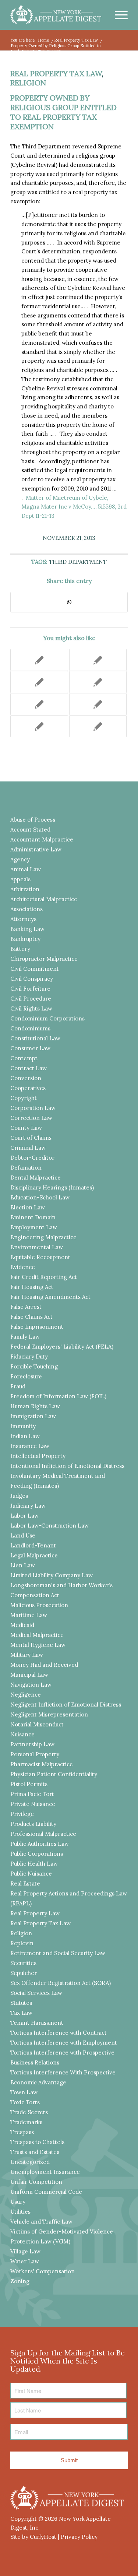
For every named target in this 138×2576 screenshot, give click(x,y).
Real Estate (25, 1883)
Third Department (78, 562)
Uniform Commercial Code (46, 2192)
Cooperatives (28, 1088)
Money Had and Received (44, 1665)
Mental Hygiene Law (38, 1645)
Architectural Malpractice (44, 899)
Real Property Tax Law (56, 73)
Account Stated (30, 830)
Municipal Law (29, 1675)
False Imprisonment (37, 1327)
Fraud (18, 1386)
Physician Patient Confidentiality (54, 1774)
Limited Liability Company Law (52, 1575)
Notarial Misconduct (37, 1724)
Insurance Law (30, 1446)
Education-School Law (40, 1197)
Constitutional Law (35, 1038)
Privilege (22, 1814)
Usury (18, 2202)
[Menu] (118, 15)
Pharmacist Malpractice (42, 1764)
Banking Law (27, 929)
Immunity (23, 1426)
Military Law (27, 1655)
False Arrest (26, 1307)
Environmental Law (37, 1247)
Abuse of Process (33, 820)
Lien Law (23, 1565)
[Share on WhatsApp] (69, 602)
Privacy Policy (79, 2537)
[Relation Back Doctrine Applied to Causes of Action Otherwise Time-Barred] (98, 682)
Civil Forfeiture (30, 989)
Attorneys (23, 919)
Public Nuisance (31, 1874)
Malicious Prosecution (39, 1605)
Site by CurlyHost (33, 2537)
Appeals (20, 879)
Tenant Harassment (37, 2023)
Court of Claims (31, 1138)
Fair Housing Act (32, 1287)
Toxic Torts (25, 2102)
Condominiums (30, 1028)
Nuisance (22, 1734)
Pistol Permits (29, 1784)
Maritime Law (29, 1615)
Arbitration (25, 889)
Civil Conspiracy (32, 979)
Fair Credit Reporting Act (44, 1277)
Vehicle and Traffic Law (41, 2222)
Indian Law (25, 1436)
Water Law (25, 2261)
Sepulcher (24, 1973)
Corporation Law (33, 1108)
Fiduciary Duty (29, 1356)
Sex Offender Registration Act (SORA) (61, 1983)
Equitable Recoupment (40, 1257)
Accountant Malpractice (42, 839)
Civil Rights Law (31, 1008)
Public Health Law (34, 1864)
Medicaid (22, 1625)
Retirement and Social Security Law (58, 1953)
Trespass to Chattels (37, 2142)
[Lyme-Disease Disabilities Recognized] (98, 704)
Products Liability (33, 1824)
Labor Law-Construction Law (49, 1526)
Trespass (22, 2132)
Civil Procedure (31, 999)
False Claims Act (31, 1317)
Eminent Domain (33, 1217)
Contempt (24, 1058)
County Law (26, 1128)
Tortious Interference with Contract (59, 2033)
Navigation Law (31, 1685)
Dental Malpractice (36, 1178)
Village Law (25, 2251)
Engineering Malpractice (43, 1237)
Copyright (24, 1098)
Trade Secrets (29, 2112)
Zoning (20, 2281)
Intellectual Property (38, 1456)
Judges (19, 1496)
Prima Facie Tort (32, 1794)
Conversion (26, 1078)
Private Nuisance (33, 1804)
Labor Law (24, 1516)
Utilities (20, 2212)
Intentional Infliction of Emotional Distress (67, 1466)
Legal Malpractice (34, 1555)
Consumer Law (30, 1048)
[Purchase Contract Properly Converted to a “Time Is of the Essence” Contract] (39, 660)
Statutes (21, 2003)
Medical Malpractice (37, 1635)
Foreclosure (26, 1376)
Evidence (23, 1267)
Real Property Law (35, 1913)
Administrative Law (36, 849)
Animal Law (26, 869)
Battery (20, 949)
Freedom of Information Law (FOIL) (58, 1396)
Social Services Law (36, 1993)
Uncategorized (30, 2162)
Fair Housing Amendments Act (50, 1297)
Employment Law (34, 1227)
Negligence (26, 1695)
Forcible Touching (34, 1366)
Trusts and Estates (35, 2152)
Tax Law (21, 2013)
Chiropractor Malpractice (44, 959)
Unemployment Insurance (45, 2172)
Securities (23, 1963)
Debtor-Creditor (32, 1158)
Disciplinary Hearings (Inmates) (52, 1187)
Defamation (26, 1168)
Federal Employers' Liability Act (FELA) (62, 1347)
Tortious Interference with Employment (64, 2043)
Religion (28, 83)
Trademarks (26, 2122)
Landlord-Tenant (33, 1545)
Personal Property (35, 1754)
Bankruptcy (25, 939)
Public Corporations (37, 1854)
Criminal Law (28, 1148)
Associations (26, 909)
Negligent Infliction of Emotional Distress (66, 1705)
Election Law (28, 1207)
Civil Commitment (35, 969)
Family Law (25, 1337)
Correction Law (31, 1118)
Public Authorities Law (40, 1844)
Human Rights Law (35, 1406)
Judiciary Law (28, 1506)
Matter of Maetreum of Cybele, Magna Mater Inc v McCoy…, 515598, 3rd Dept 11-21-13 (74, 507)
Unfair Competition (36, 2182)
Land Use (23, 1535)
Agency (20, 859)
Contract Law (29, 1068)
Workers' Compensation (43, 2271)
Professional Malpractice (43, 1834)
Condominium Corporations (47, 1018)
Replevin (22, 1943)
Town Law (24, 2092)
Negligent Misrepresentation (49, 1714)
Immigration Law (33, 1416)
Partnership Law (32, 1744)
